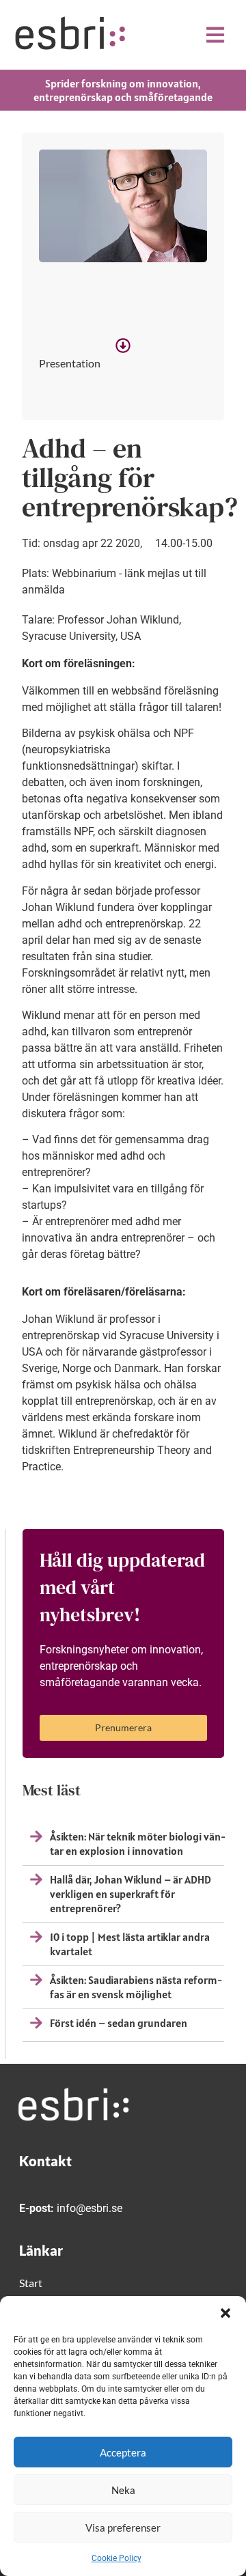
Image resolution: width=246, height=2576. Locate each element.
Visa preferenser (123, 2528)
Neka (123, 2490)
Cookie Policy (117, 2558)
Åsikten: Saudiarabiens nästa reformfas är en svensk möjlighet (136, 1987)
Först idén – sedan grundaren (119, 2023)
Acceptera (123, 2452)
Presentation (70, 363)
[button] (225, 2313)
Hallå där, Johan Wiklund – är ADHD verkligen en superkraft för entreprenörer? (131, 1894)
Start (31, 2283)
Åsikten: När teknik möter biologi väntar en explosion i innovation (138, 1844)
